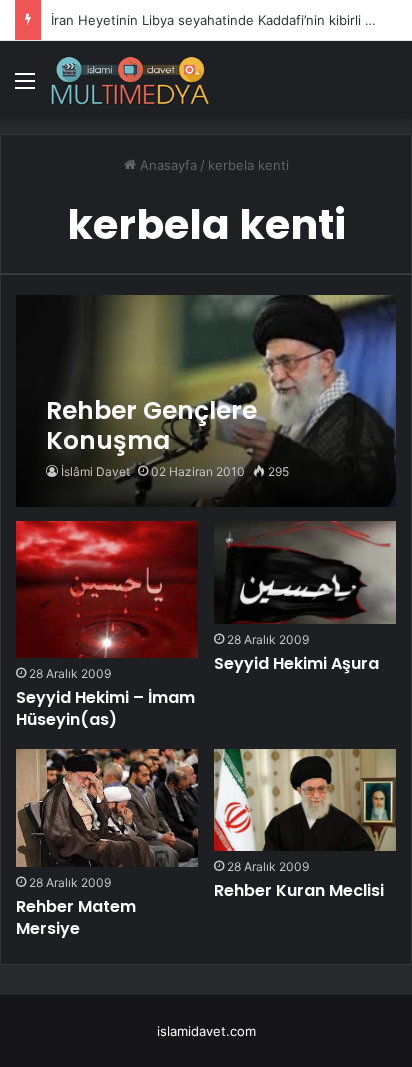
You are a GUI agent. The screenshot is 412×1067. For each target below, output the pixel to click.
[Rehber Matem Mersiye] (107, 808)
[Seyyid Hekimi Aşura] (305, 572)
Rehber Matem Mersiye (76, 917)
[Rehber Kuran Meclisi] (305, 800)
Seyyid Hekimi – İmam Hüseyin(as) (105, 708)
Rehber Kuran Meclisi (299, 890)
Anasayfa (166, 165)
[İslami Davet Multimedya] (130, 80)
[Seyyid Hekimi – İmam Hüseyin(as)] (107, 589)
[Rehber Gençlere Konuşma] (205, 401)
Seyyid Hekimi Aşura (296, 663)
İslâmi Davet (95, 471)
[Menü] (25, 87)
